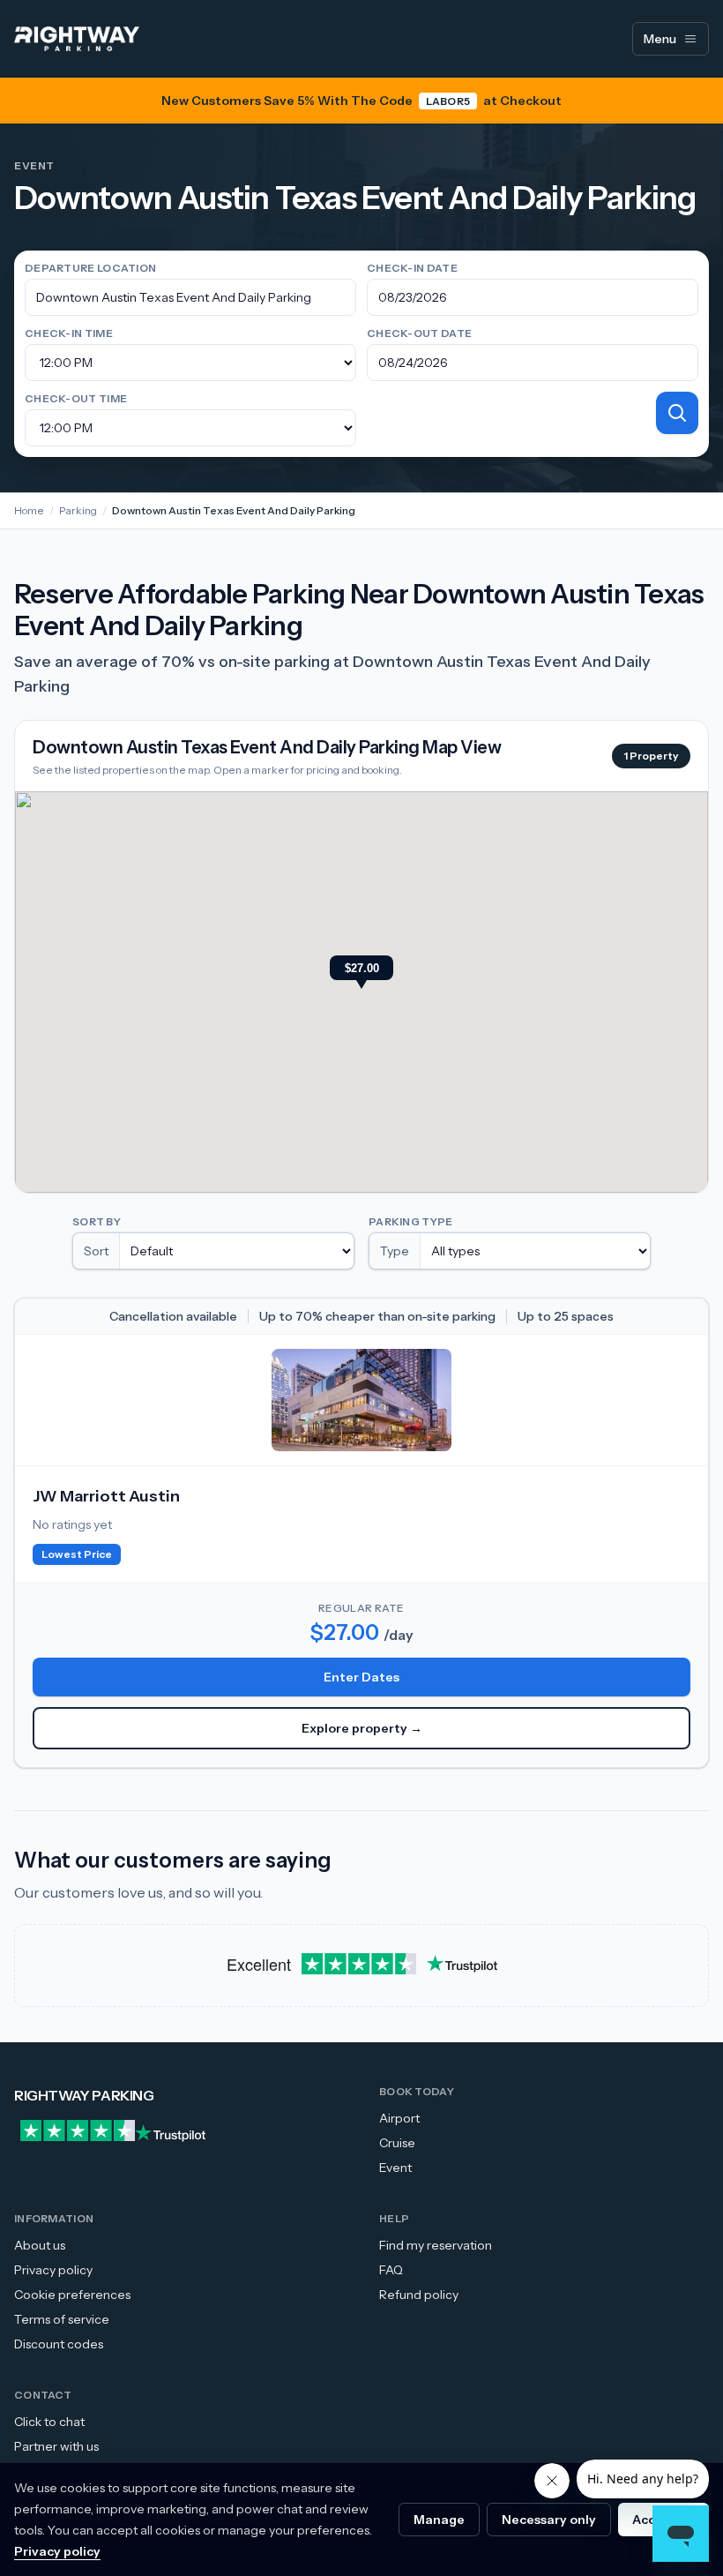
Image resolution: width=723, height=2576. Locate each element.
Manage (439, 2520)
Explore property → (362, 1728)
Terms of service (62, 2319)
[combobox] (190, 297)
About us (40, 2245)
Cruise (397, 2143)
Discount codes (59, 2344)
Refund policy (419, 2295)
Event (395, 2168)
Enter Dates (361, 1677)
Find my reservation (436, 2245)
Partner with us (56, 2446)
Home (29, 510)
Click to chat (49, 2422)
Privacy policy (53, 2270)
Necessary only (549, 2520)
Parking (78, 510)
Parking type (411, 1221)
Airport (399, 2118)
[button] (361, 974)
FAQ (391, 2270)
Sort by (97, 1221)
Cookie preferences (72, 2295)
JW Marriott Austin (106, 1496)
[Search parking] (677, 413)
